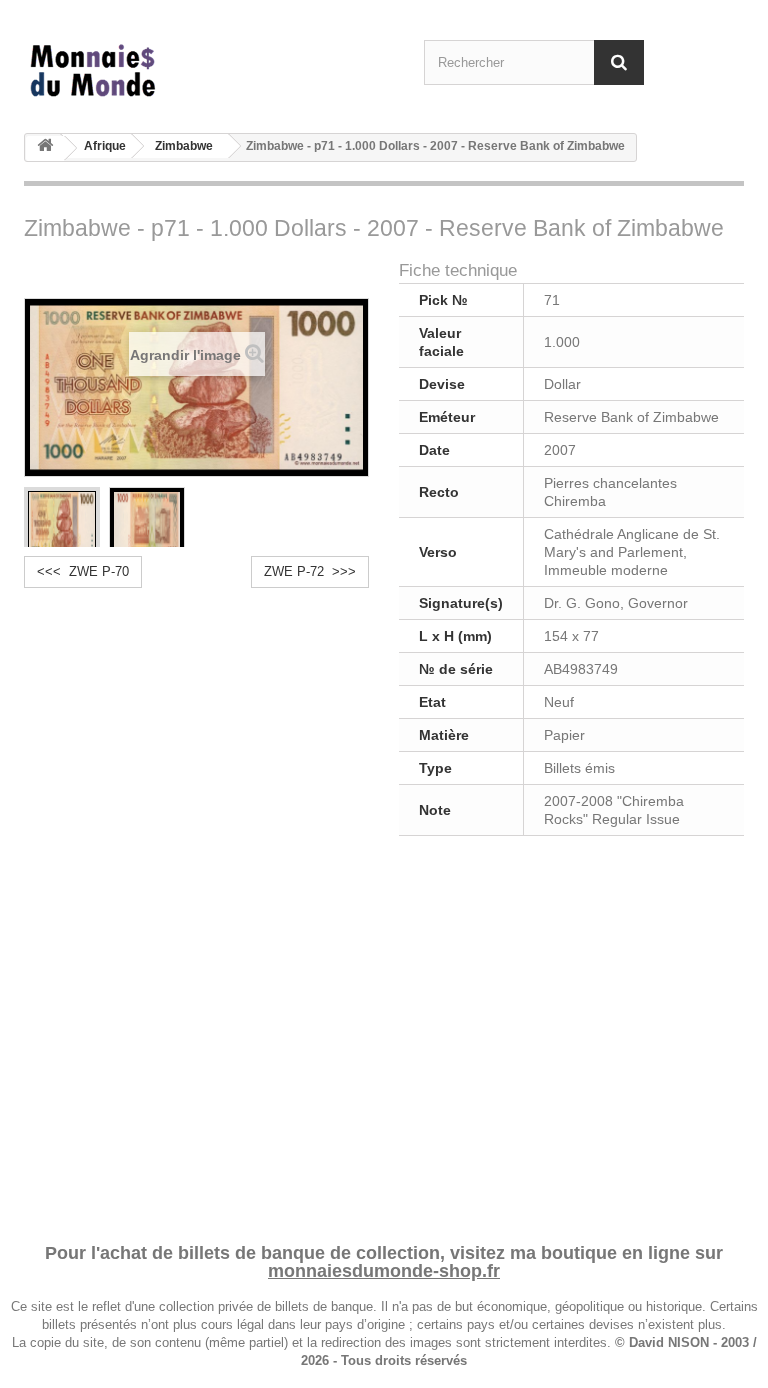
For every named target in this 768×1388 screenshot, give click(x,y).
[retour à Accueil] (45, 148)
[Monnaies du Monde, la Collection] (134, 71)
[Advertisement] (384, 1036)
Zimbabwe (184, 146)
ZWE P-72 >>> (310, 571)
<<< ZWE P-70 (83, 571)
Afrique (105, 146)
